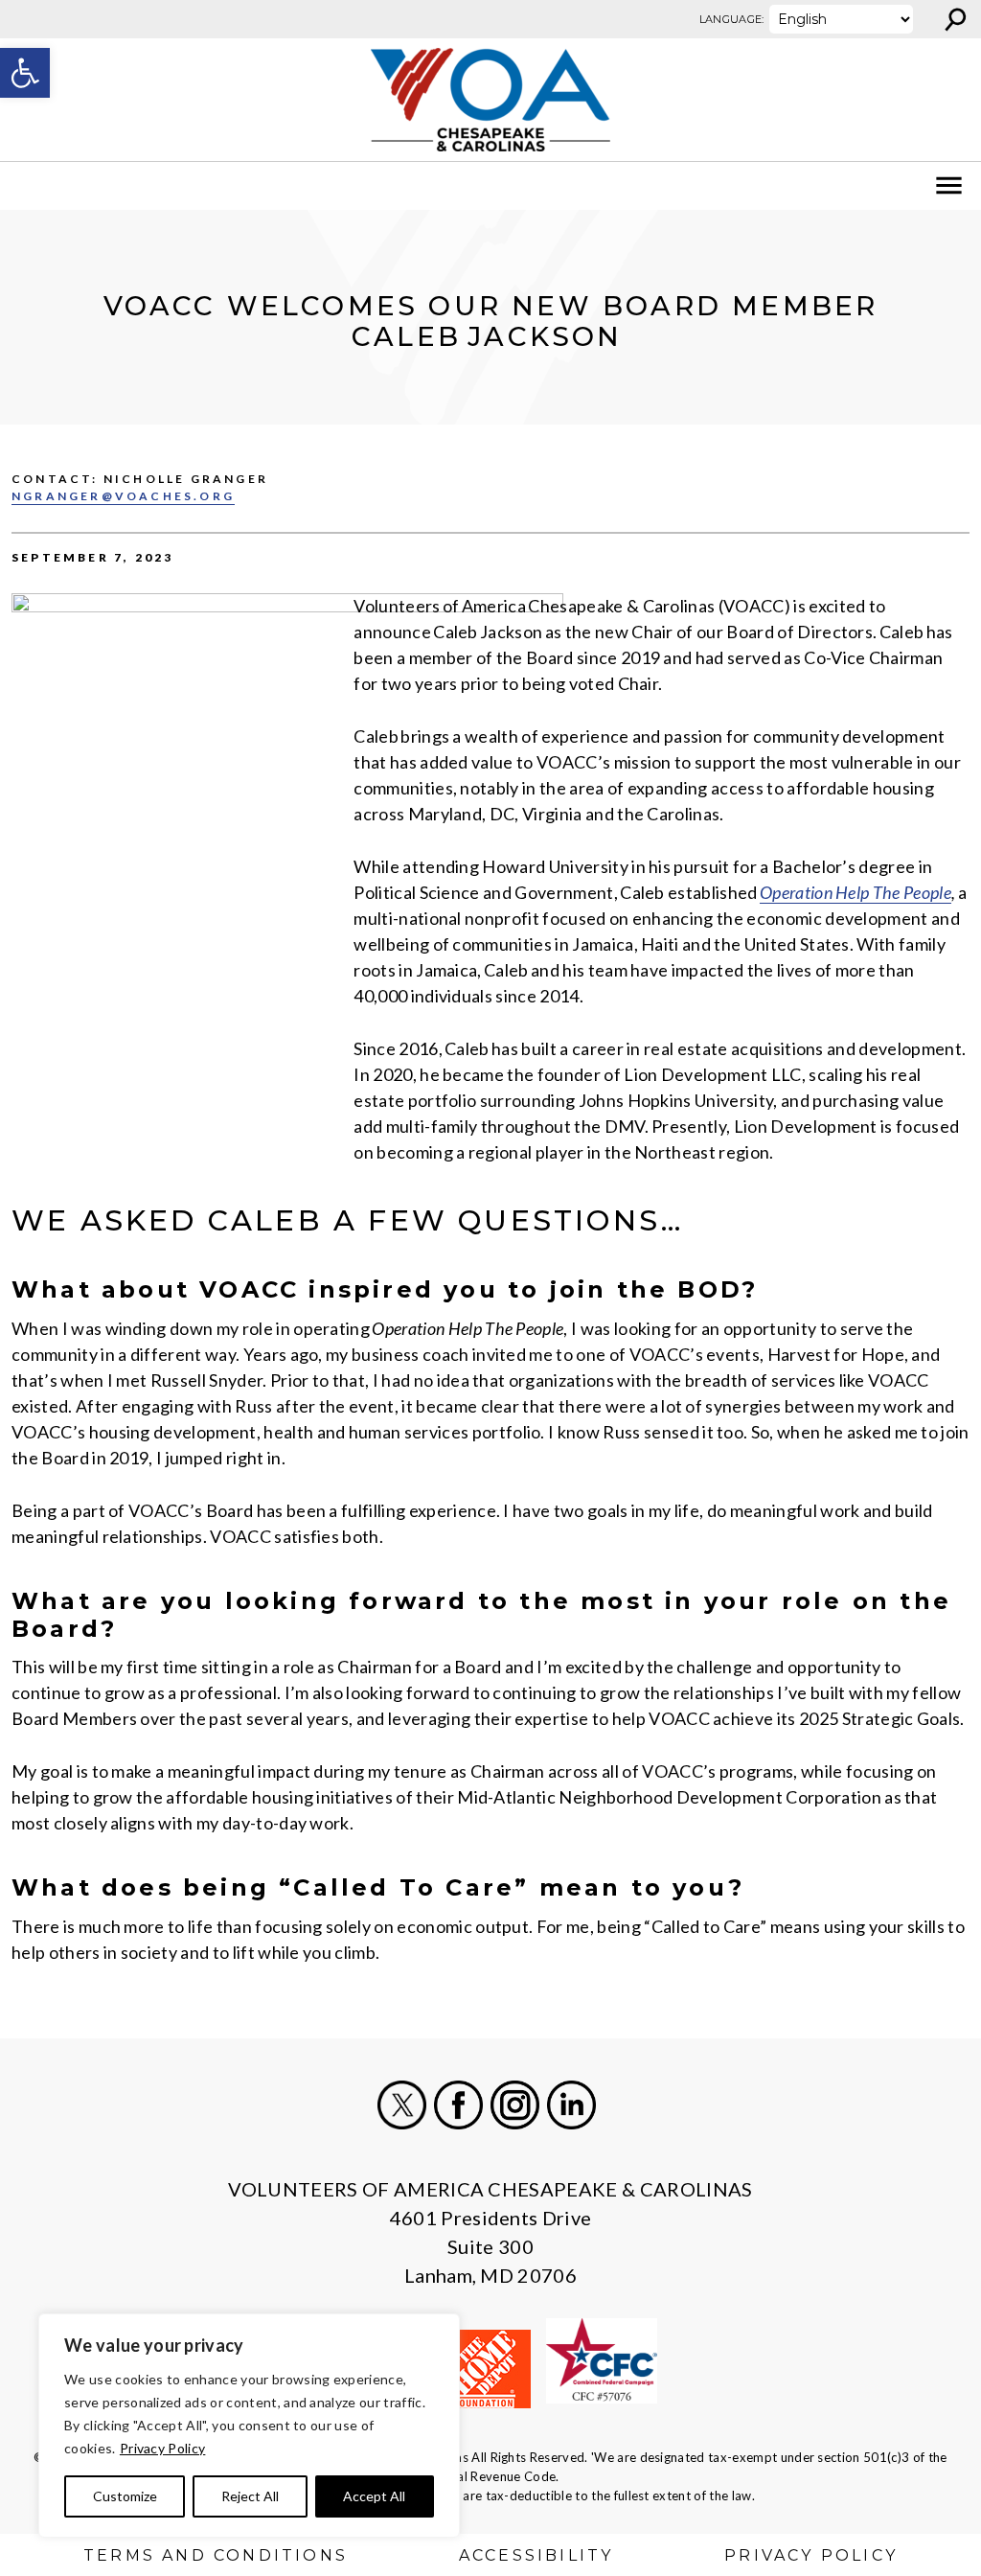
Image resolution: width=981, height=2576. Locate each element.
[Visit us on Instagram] (515, 2105)
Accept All (374, 2496)
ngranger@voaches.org (123, 496)
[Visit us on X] (402, 2105)
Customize (125, 2496)
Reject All (250, 2496)
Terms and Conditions (216, 2555)
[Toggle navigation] (27, 186)
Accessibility (536, 2555)
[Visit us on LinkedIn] (571, 2105)
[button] (25, 73)
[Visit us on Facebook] (458, 2105)
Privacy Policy (162, 2448)
